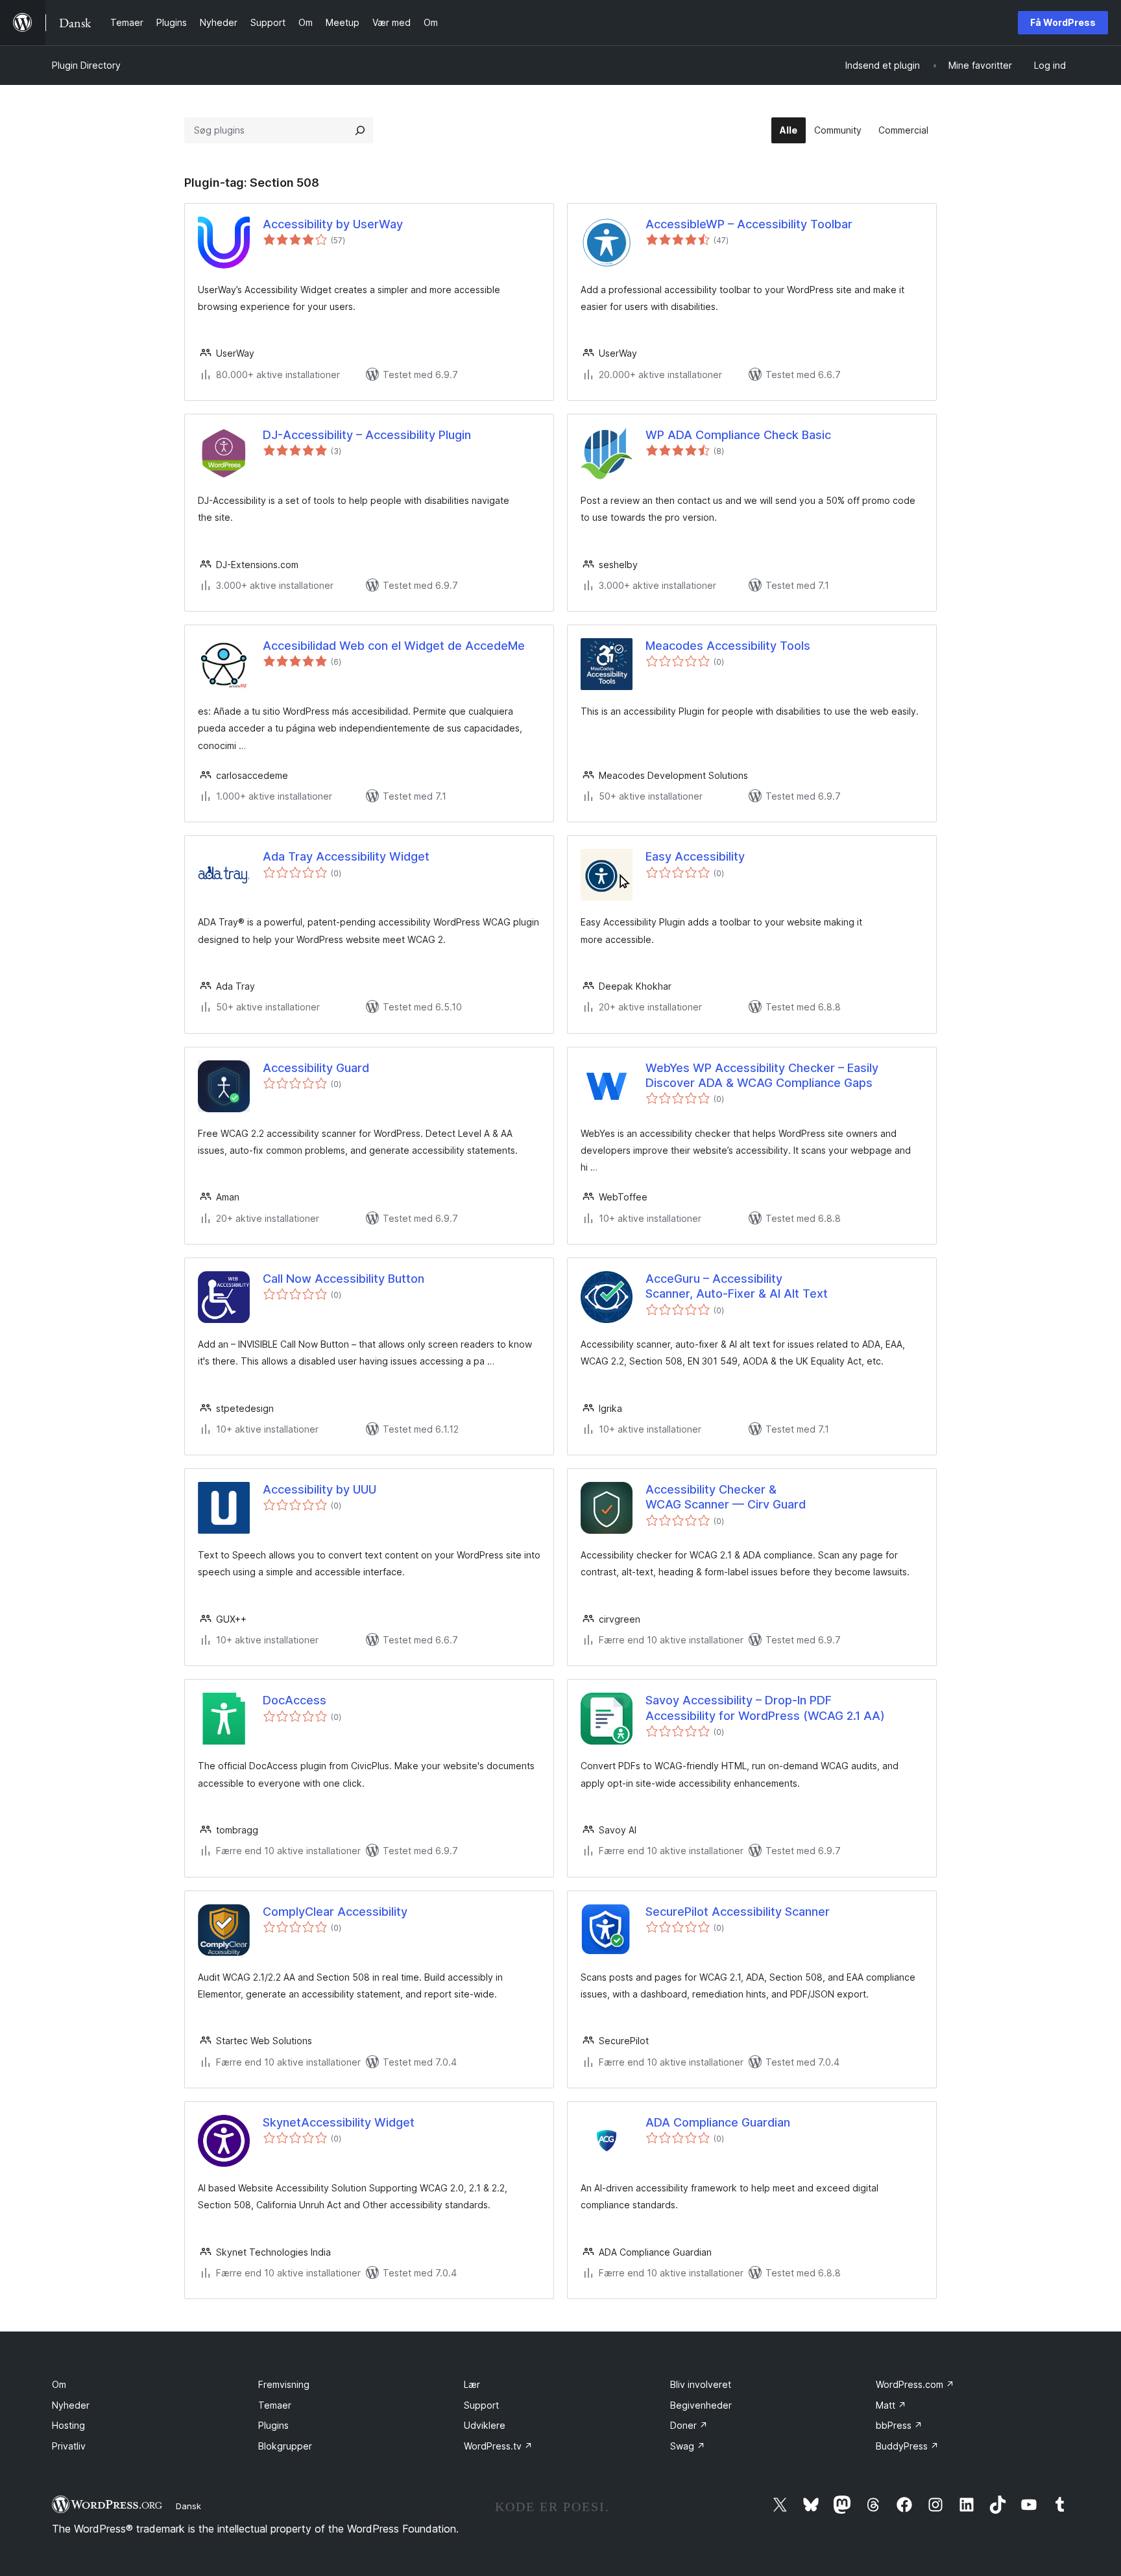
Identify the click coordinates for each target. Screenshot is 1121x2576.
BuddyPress (907, 2446)
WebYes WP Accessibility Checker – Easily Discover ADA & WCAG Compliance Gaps (762, 1075)
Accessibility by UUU (319, 1489)
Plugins (273, 2425)
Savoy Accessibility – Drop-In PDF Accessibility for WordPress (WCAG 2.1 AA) (765, 1708)
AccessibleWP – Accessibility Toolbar (749, 224)
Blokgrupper (285, 2446)
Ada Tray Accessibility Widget (346, 856)
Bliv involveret (701, 2384)
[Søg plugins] (360, 130)
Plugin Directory (86, 65)
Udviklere (485, 2425)
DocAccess (295, 1700)
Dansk (188, 2506)
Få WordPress (1063, 22)
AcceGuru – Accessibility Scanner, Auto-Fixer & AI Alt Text (737, 1286)
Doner (689, 2425)
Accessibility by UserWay (333, 224)
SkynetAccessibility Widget (339, 2122)
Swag (688, 2446)
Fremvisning (284, 2384)
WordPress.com (915, 2384)
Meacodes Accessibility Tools (728, 646)
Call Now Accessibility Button (344, 1279)
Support (481, 2405)
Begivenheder (701, 2405)
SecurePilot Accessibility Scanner (738, 1912)
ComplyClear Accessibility (335, 1912)
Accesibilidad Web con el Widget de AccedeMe (394, 646)
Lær (472, 2384)
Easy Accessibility (695, 856)
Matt (891, 2405)
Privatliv (69, 2446)
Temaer (275, 2405)
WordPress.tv (498, 2446)
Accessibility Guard (316, 1068)
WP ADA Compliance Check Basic (738, 435)
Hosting (68, 2425)
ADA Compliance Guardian (718, 2122)
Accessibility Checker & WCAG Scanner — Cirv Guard (726, 1497)
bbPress (899, 2425)
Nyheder (71, 2405)
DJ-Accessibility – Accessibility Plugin (367, 435)
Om (59, 2384)
